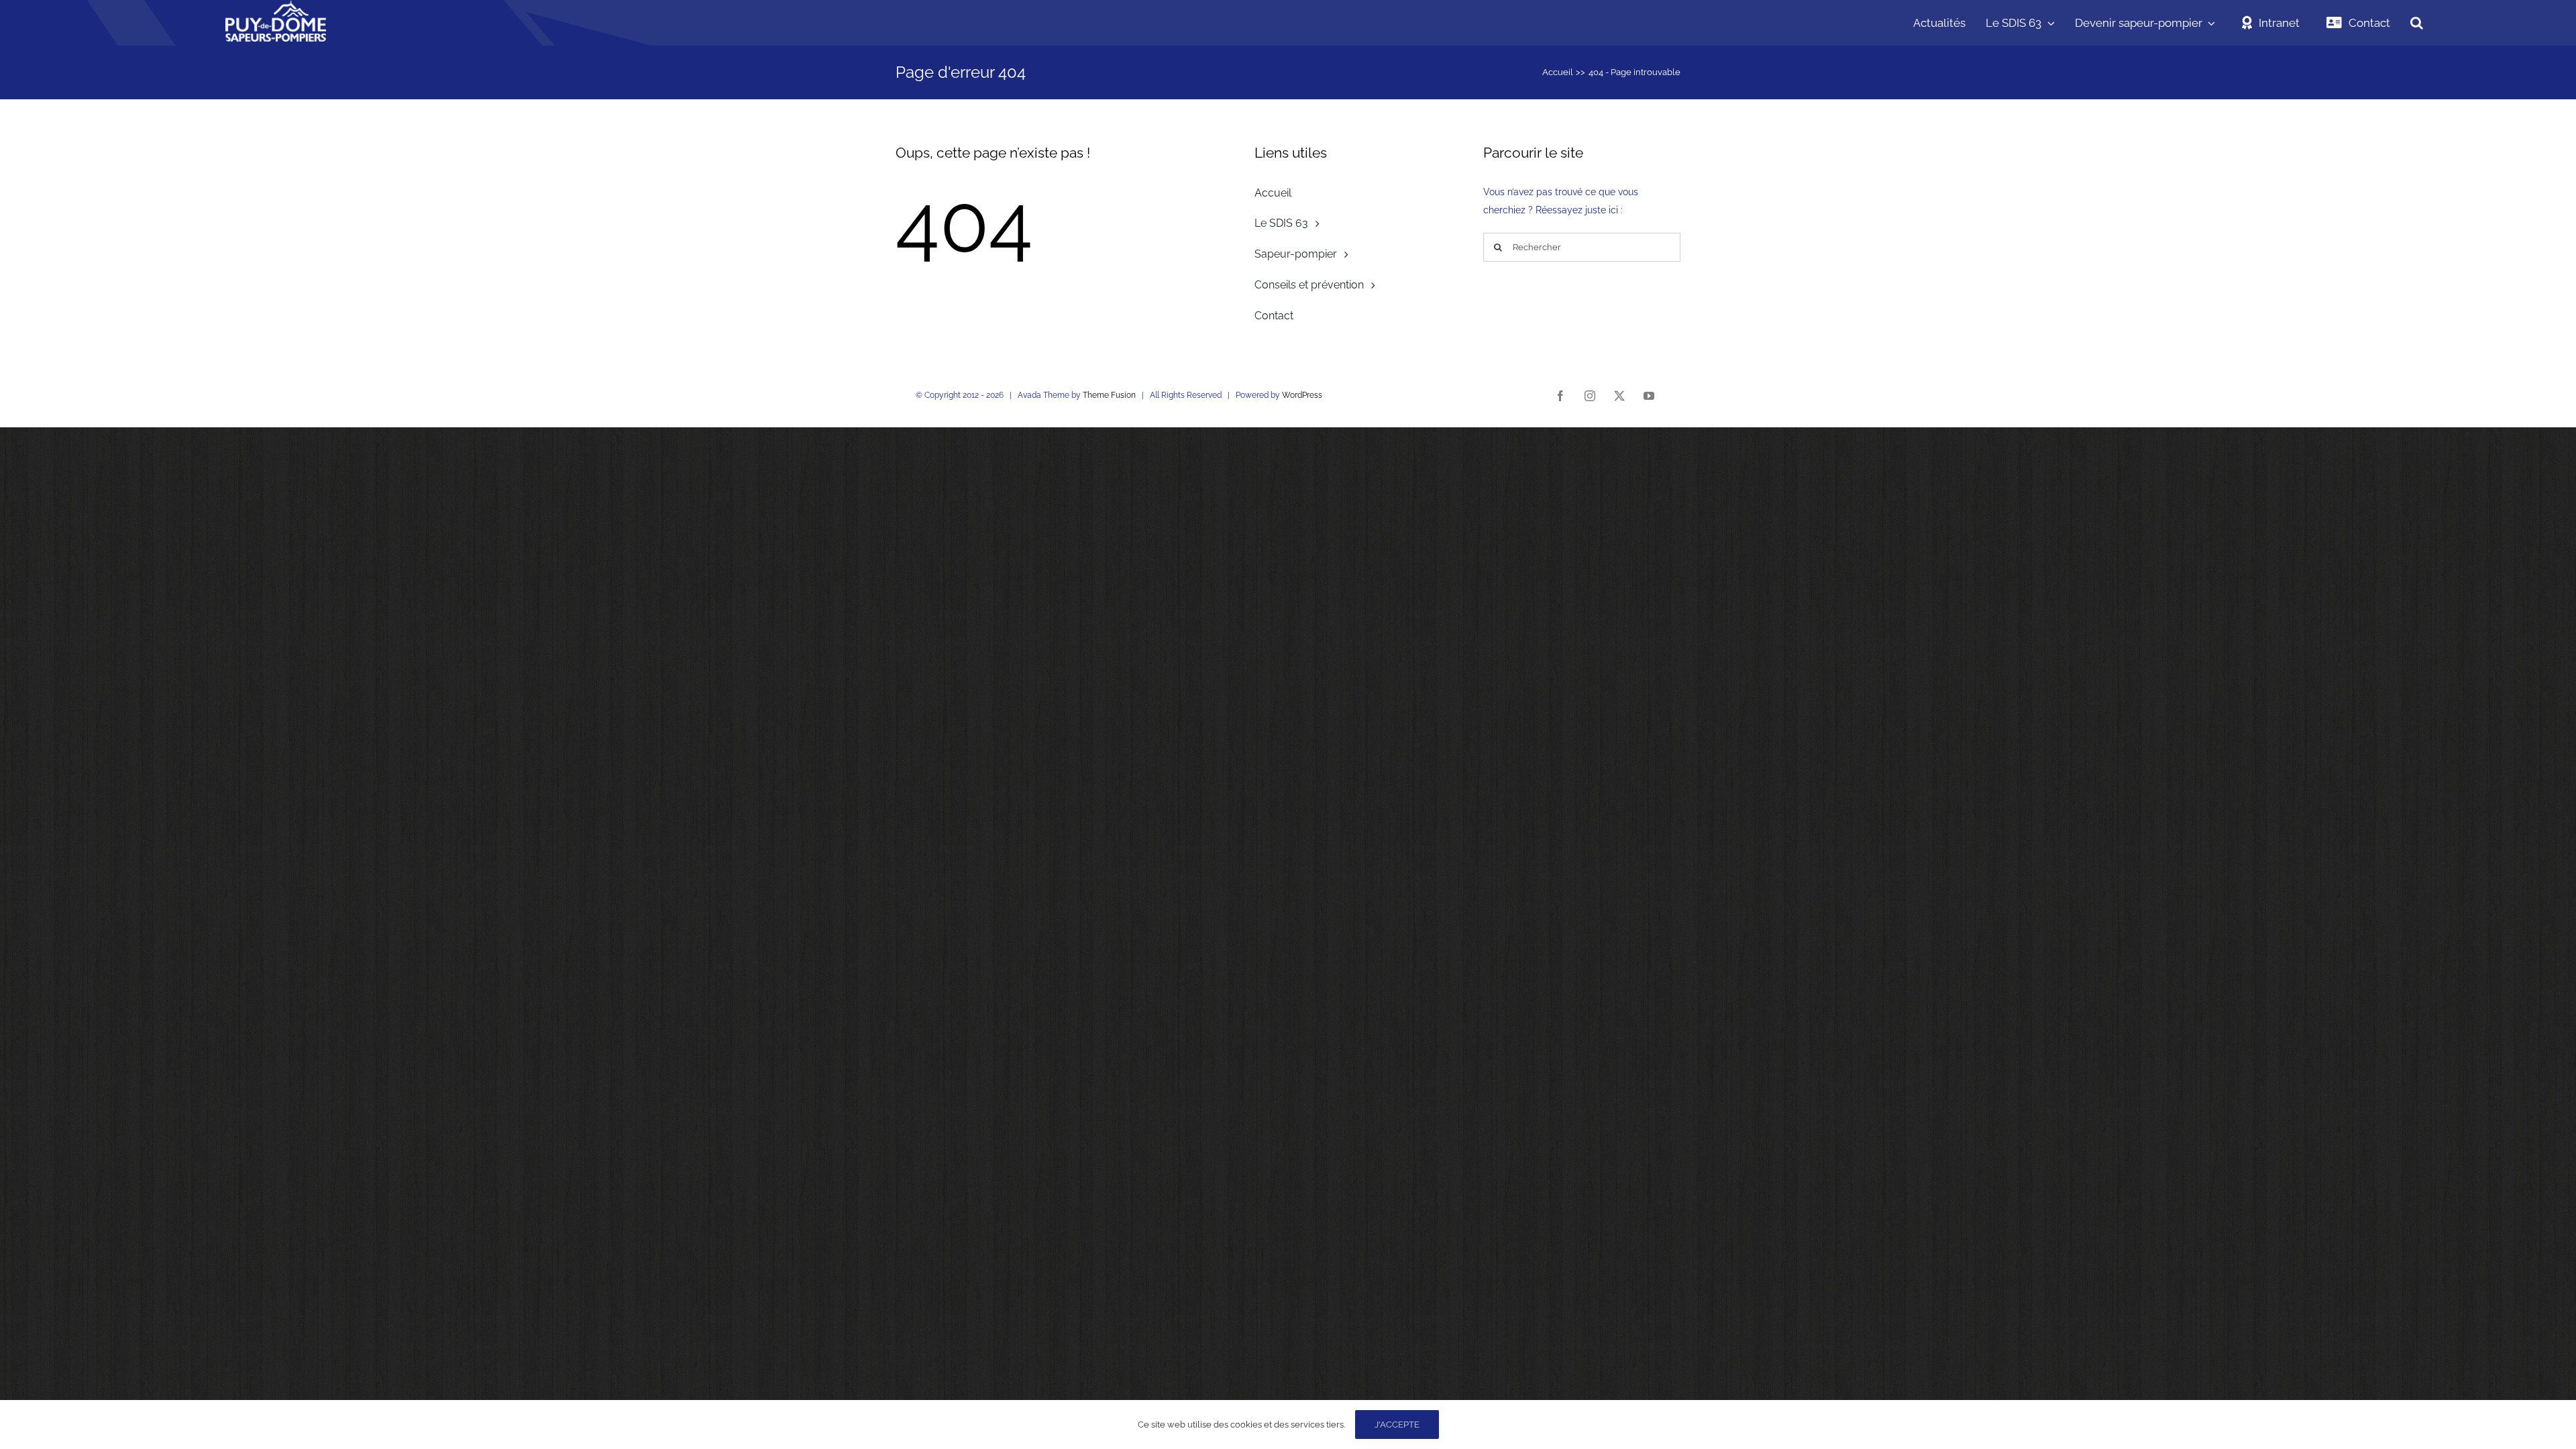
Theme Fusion (1109, 395)
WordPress (1302, 395)
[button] (2417, 23)
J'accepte (1397, 1425)
